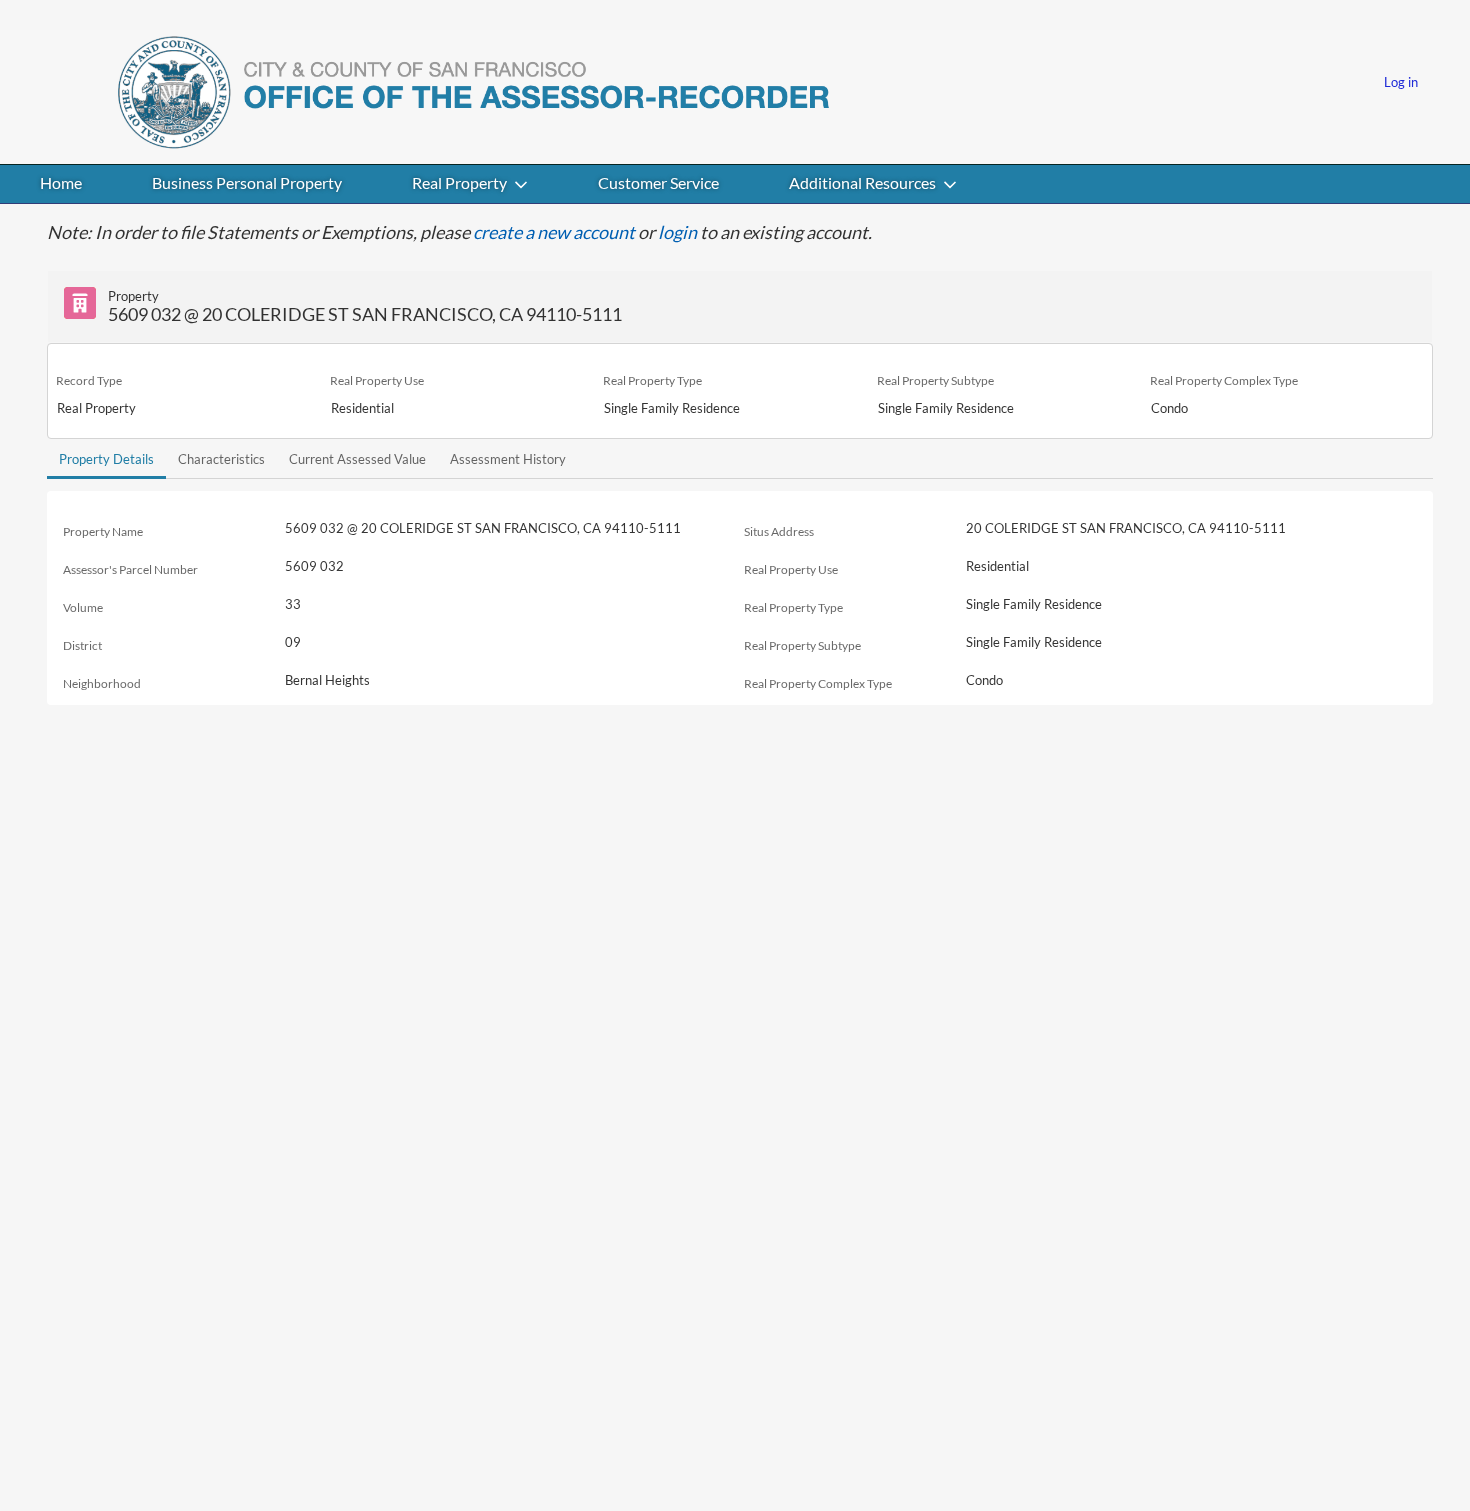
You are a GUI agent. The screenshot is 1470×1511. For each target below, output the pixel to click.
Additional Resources (862, 182)
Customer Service (658, 182)
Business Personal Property (247, 182)
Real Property (459, 182)
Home (61, 182)
